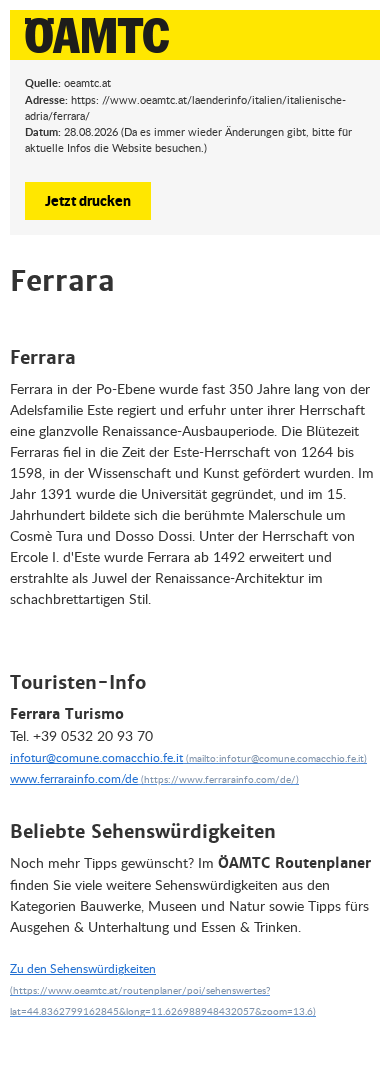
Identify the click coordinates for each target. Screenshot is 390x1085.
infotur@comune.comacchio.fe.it (96, 757)
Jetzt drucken (88, 200)
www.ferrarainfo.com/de (74, 778)
